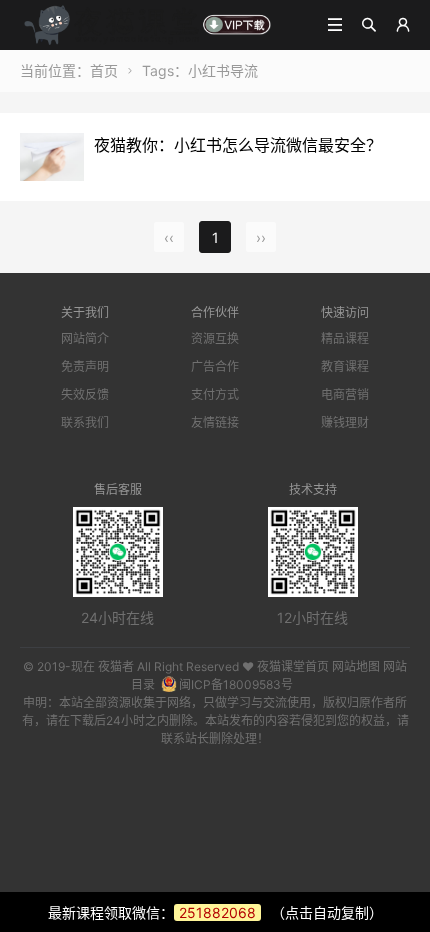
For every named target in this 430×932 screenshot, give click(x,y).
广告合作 (215, 366)
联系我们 (85, 422)
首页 (104, 70)
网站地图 (356, 666)
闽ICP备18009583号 (236, 684)
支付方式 (215, 394)
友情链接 (215, 422)
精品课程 (345, 338)
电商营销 (345, 394)
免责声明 (85, 366)
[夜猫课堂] (146, 23)
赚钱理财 (345, 422)
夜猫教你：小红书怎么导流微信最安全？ (238, 145)
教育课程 (345, 366)
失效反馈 (85, 394)
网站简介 (85, 338)
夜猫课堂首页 (293, 666)
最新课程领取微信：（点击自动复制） (215, 912)
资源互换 (215, 338)
